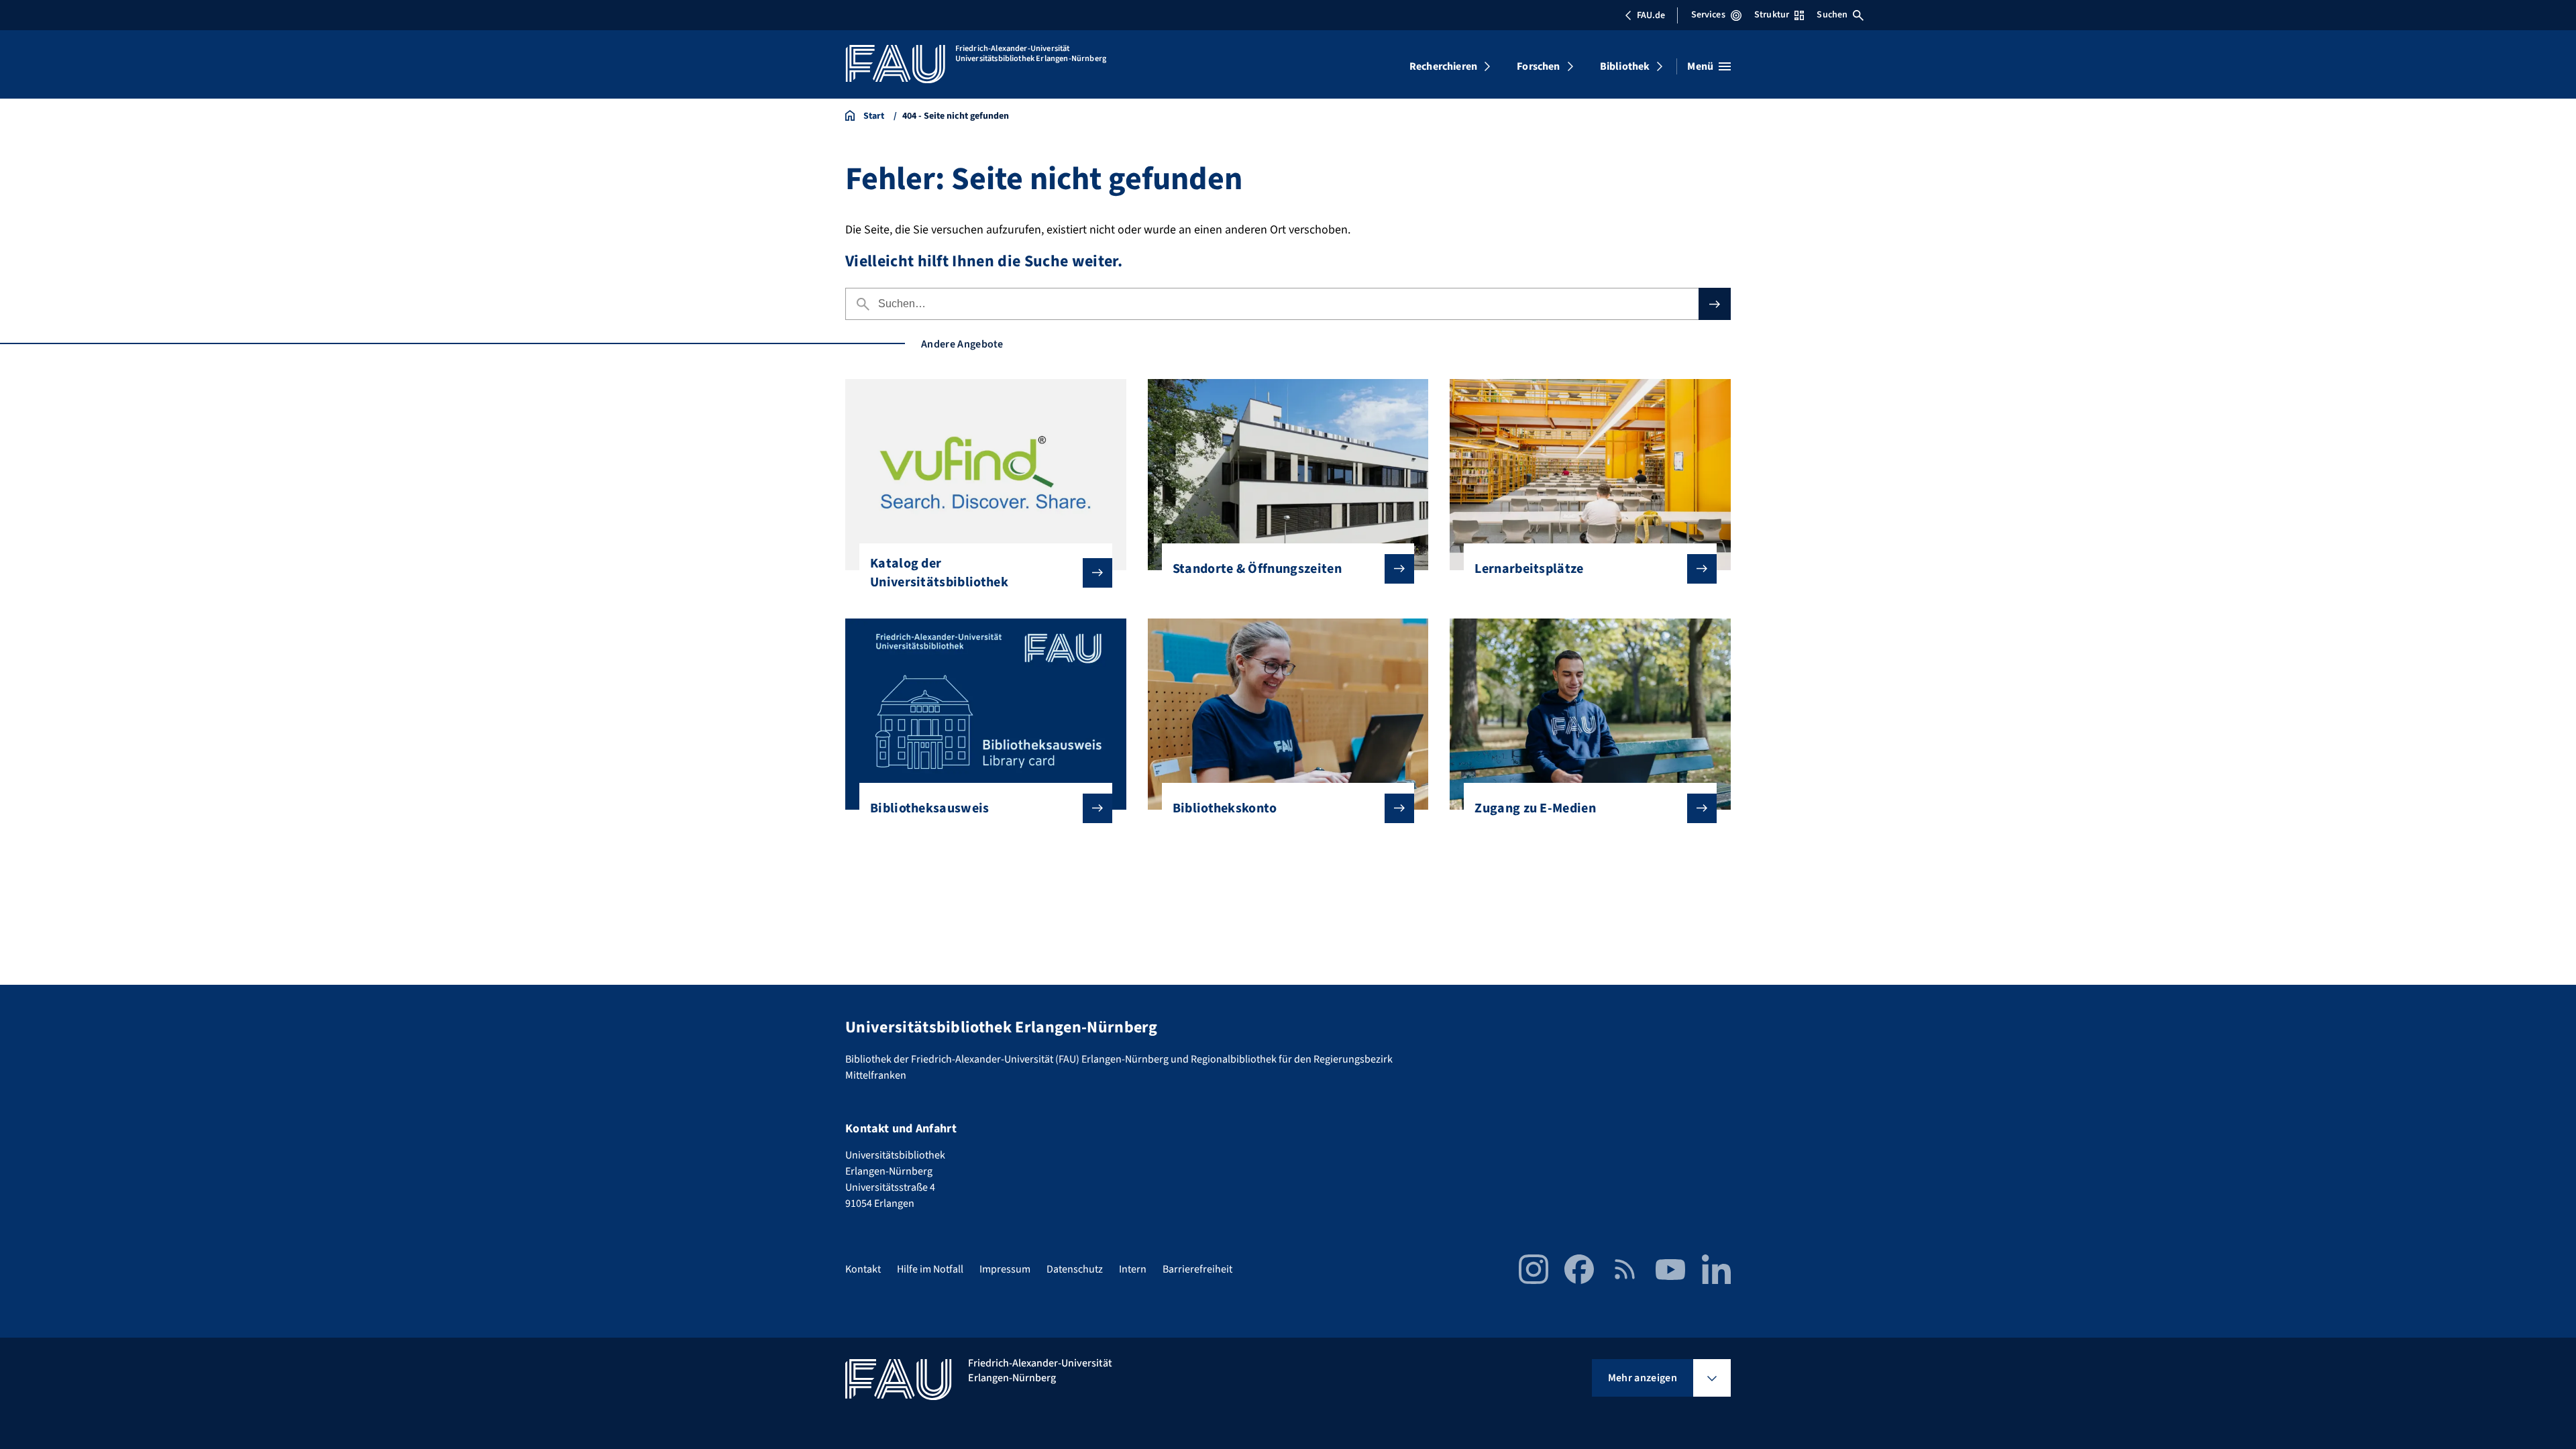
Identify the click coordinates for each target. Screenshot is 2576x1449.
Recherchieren (1443, 66)
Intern (1133, 1269)
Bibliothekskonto (1225, 808)
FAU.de (1651, 15)
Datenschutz (1075, 1269)
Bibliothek (1625, 66)
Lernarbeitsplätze (1529, 569)
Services (1708, 15)
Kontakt (863, 1269)
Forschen (1538, 66)
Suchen (1832, 15)
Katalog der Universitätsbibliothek (939, 573)
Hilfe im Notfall (930, 1269)
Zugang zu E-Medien (1535, 808)
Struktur (1772, 15)
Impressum (1005, 1269)
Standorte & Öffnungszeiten (1257, 569)
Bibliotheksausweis (930, 808)
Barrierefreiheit (1197, 1269)
